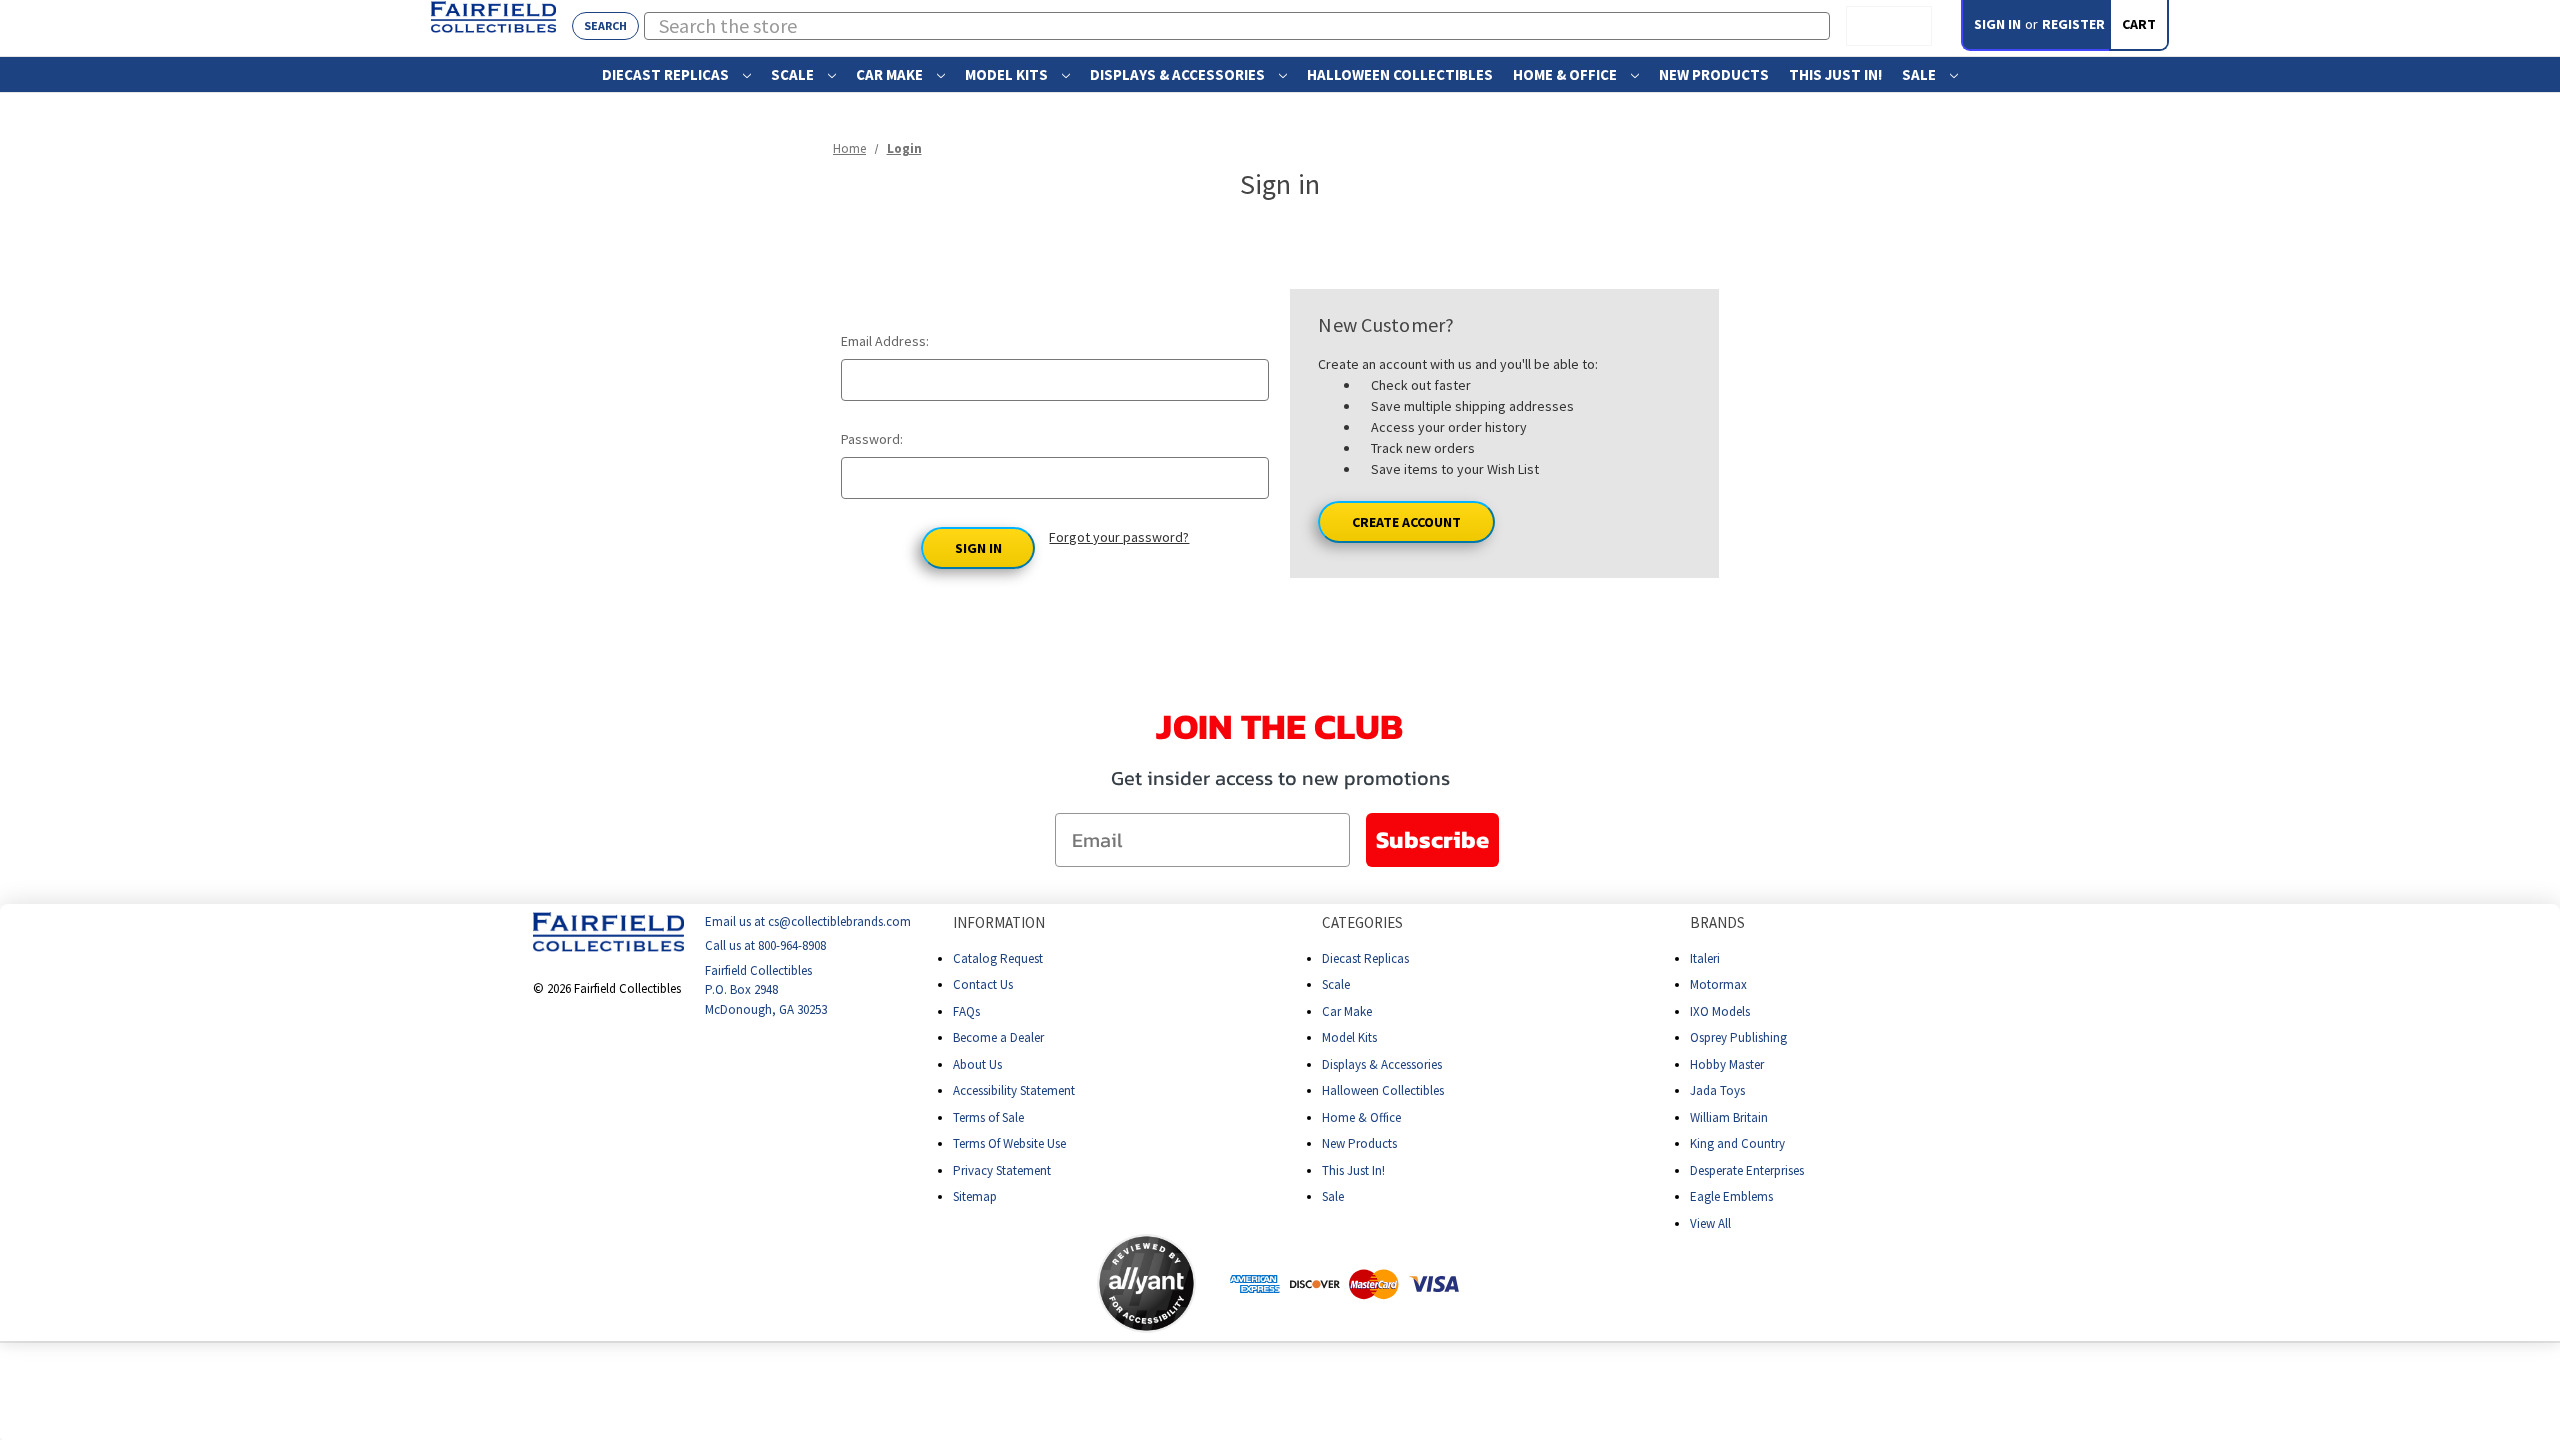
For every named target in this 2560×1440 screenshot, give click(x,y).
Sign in (1997, 24)
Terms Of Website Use (1009, 1143)
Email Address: (885, 341)
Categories (1362, 922)
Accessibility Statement (1014, 1090)
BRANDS (1717, 922)
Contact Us (983, 984)
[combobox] (1237, 26)
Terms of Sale (988, 1117)
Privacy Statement (1002, 1170)
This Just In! (1835, 74)
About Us (977, 1064)
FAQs (966, 1011)
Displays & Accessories (1179, 74)
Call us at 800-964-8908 (765, 946)
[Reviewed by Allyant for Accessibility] (1146, 1283)
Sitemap (975, 1196)
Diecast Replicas (667, 74)
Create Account (1406, 522)
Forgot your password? (1119, 537)
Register (2073, 24)
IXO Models (1720, 1011)
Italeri (1705, 958)
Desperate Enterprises (1747, 1170)
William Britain (1729, 1117)
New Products (1714, 74)
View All (1710, 1223)
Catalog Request (998, 958)
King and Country (1737, 1143)
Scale (794, 74)
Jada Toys (1717, 1090)
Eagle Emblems (1731, 1196)
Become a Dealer (998, 1037)
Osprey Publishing (1738, 1037)
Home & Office (1566, 74)
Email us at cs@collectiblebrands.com (808, 921)
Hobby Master (1727, 1064)
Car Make (891, 74)
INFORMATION (999, 922)
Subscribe (1432, 839)
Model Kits (1008, 74)
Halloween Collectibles (1400, 74)
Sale (1920, 74)
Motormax (1718, 984)
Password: (872, 439)
